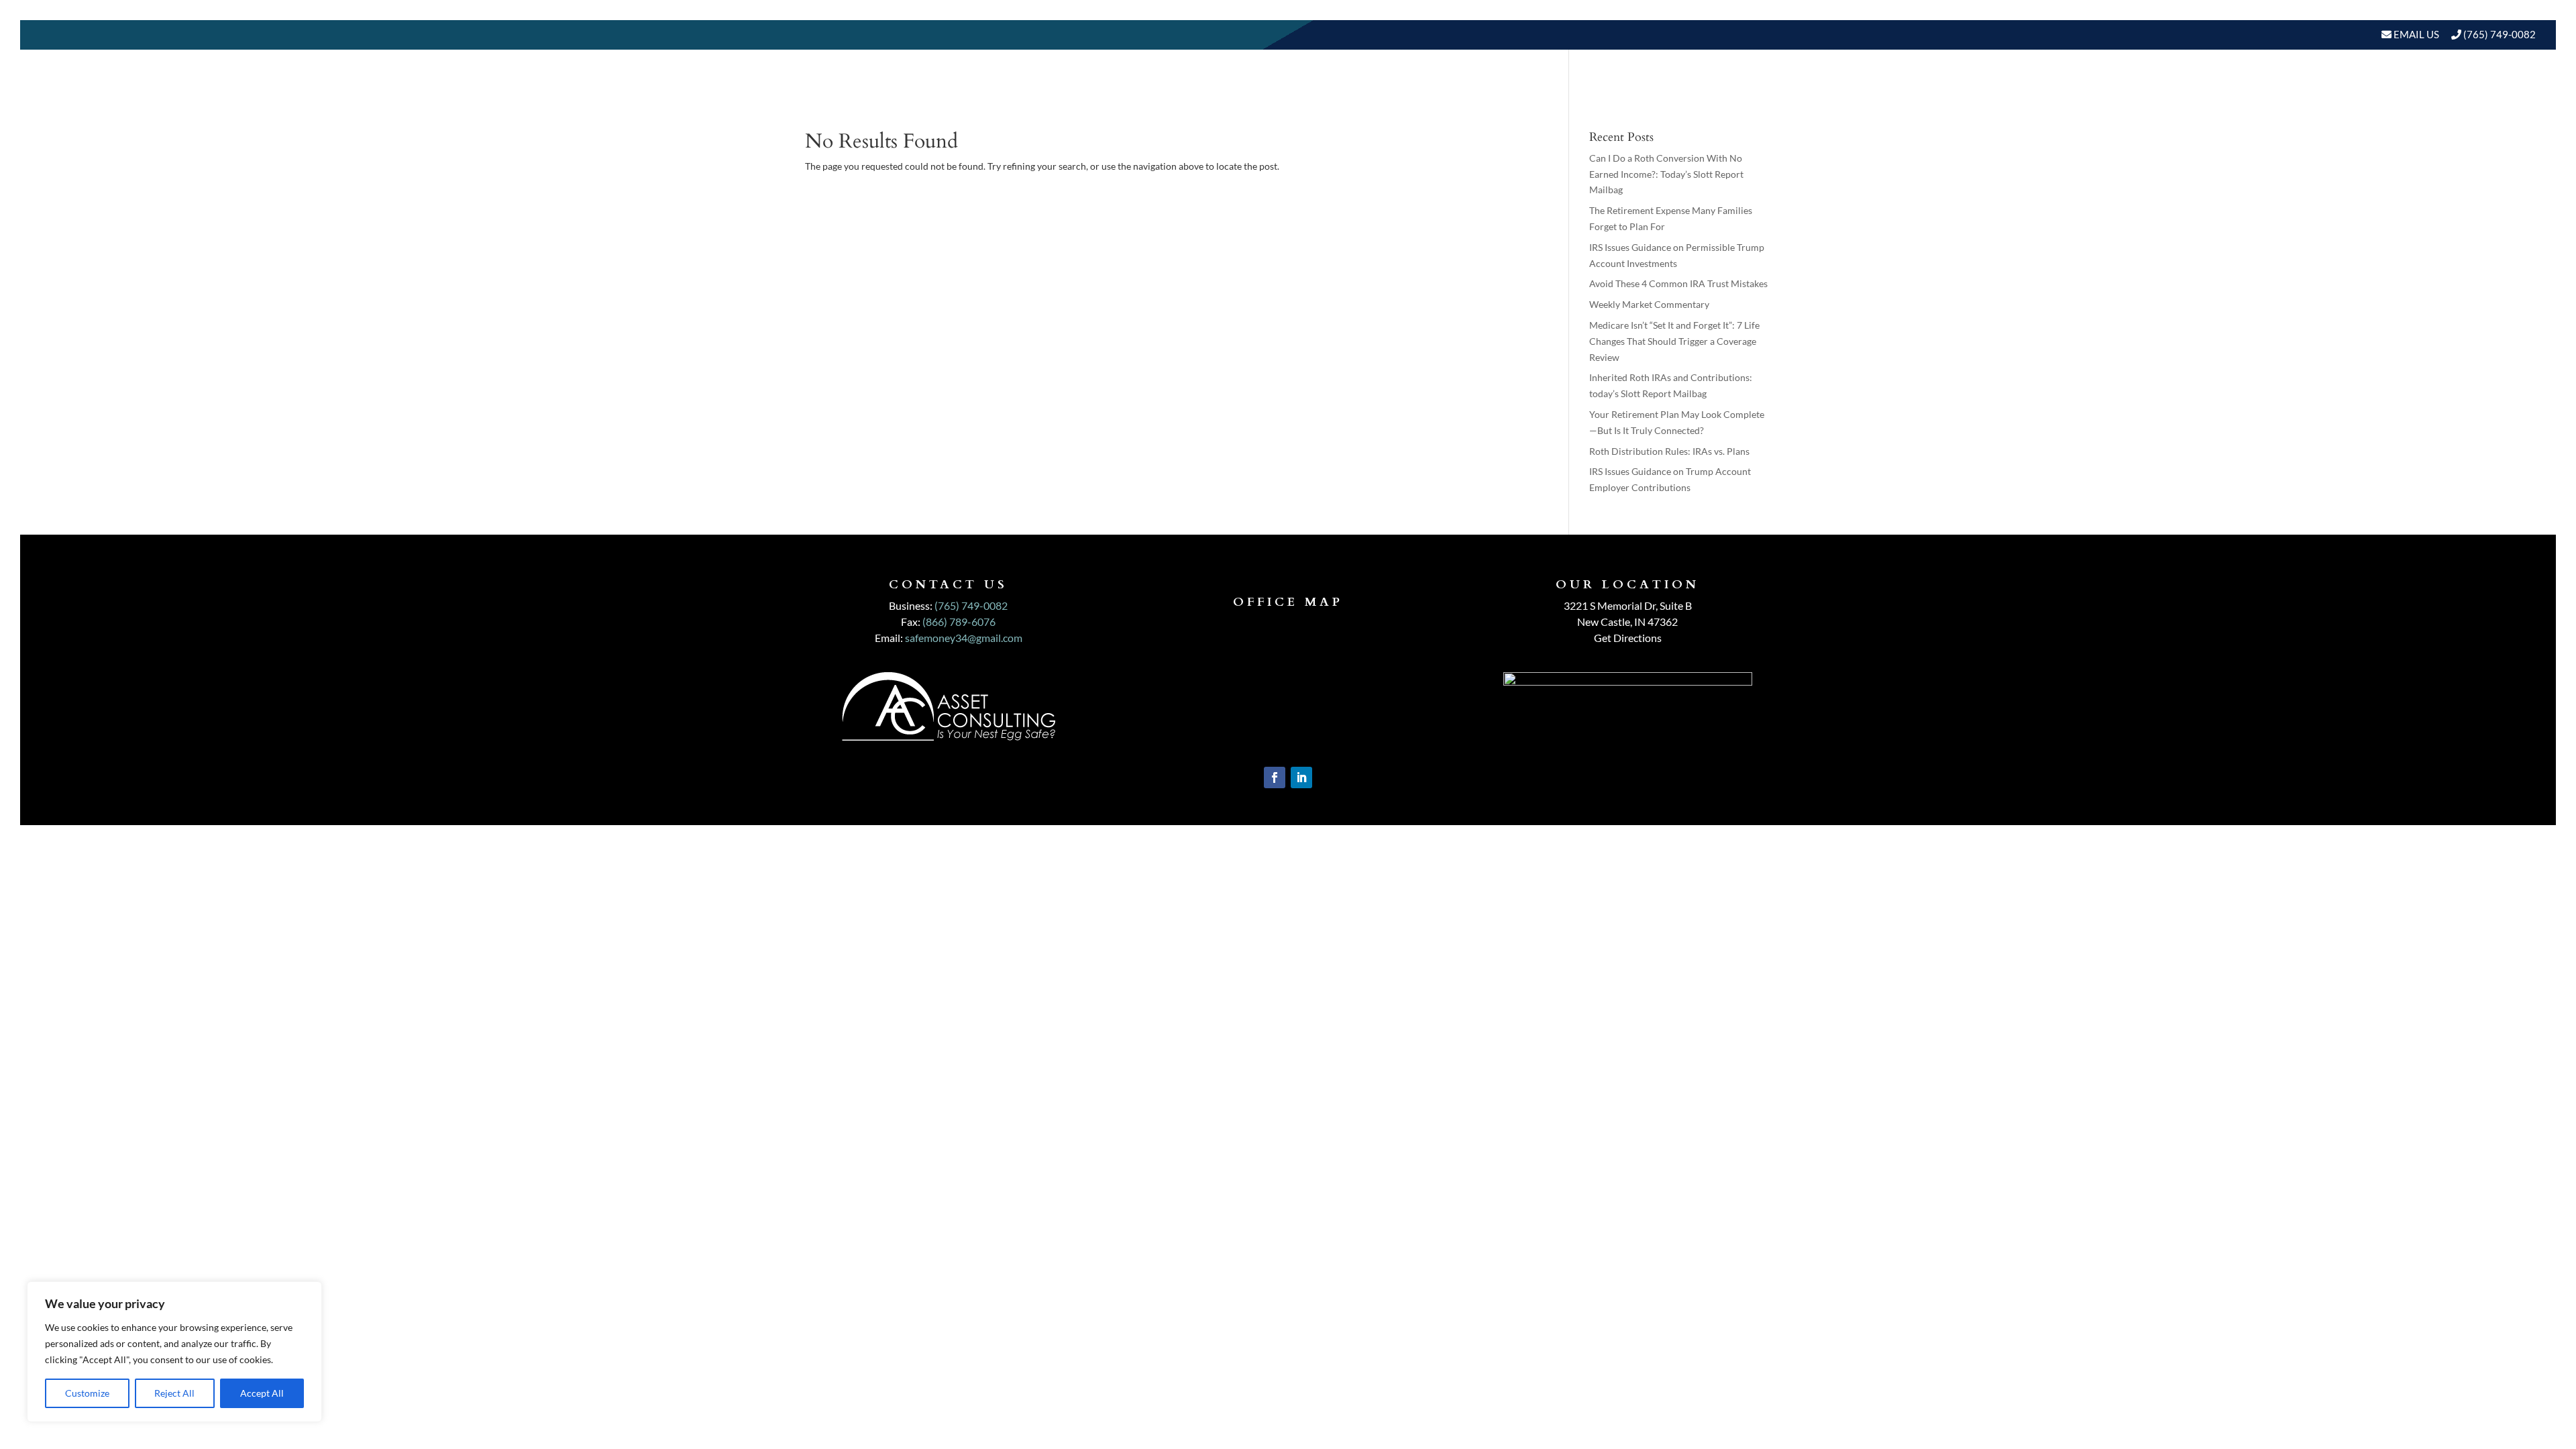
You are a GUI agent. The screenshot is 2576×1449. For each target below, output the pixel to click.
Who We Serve (2118, 97)
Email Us (2415, 34)
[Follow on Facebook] (1275, 777)
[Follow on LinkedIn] (1301, 777)
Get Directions (1628, 638)
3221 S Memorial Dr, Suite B (1628, 605)
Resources (2222, 97)
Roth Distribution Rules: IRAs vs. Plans (1669, 451)
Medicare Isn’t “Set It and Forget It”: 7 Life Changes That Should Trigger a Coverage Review (1674, 341)
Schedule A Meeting (2467, 97)
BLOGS (2301, 97)
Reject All (174, 1393)
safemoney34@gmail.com (964, 638)
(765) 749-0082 (2500, 34)
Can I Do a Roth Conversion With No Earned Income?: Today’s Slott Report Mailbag (1666, 174)
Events (2368, 97)
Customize (87, 1393)
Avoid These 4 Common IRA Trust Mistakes (1678, 283)
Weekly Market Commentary (1649, 304)
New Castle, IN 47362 (1627, 622)
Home (1863, 97)
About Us (1923, 97)
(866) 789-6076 (959, 622)
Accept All (262, 1393)
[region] (174, 1352)
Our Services (2019, 97)
